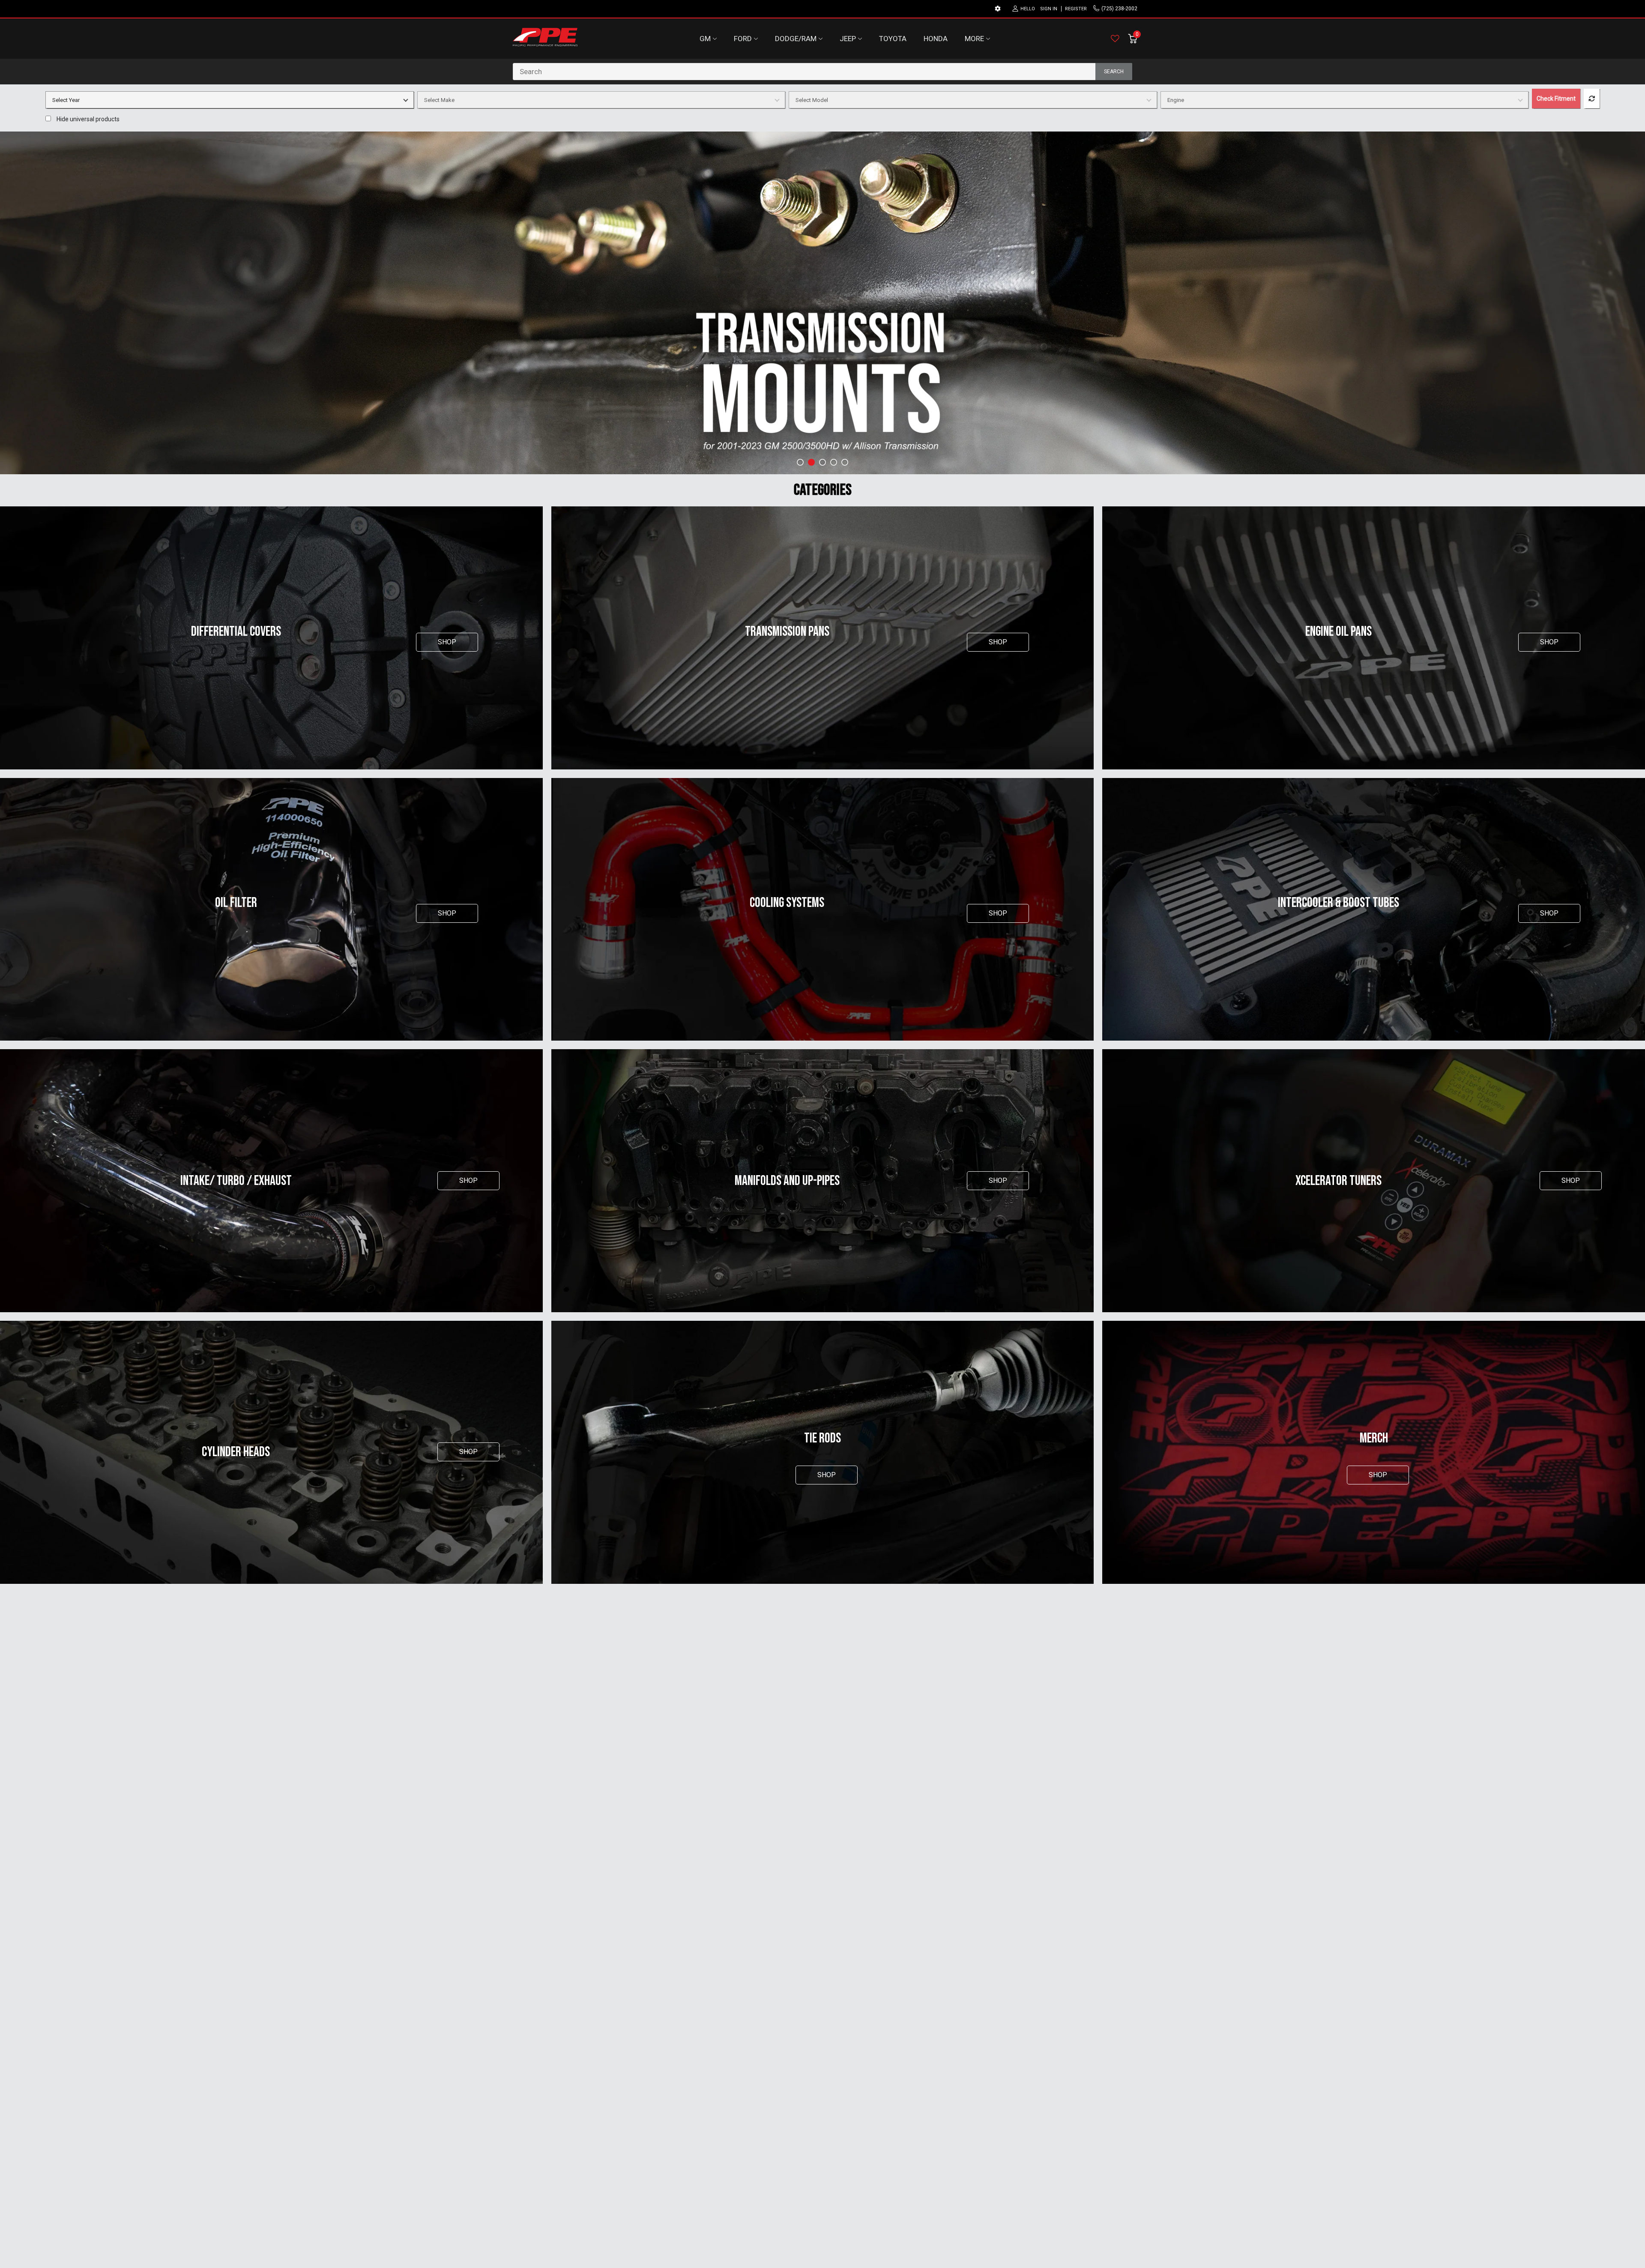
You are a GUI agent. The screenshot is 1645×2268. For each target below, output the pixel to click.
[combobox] (822, 72)
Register (1076, 9)
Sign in (1049, 9)
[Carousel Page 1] (800, 462)
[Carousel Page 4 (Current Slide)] (834, 462)
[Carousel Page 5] (845, 462)
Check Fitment (1556, 99)
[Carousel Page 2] (811, 462)
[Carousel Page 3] (822, 462)
